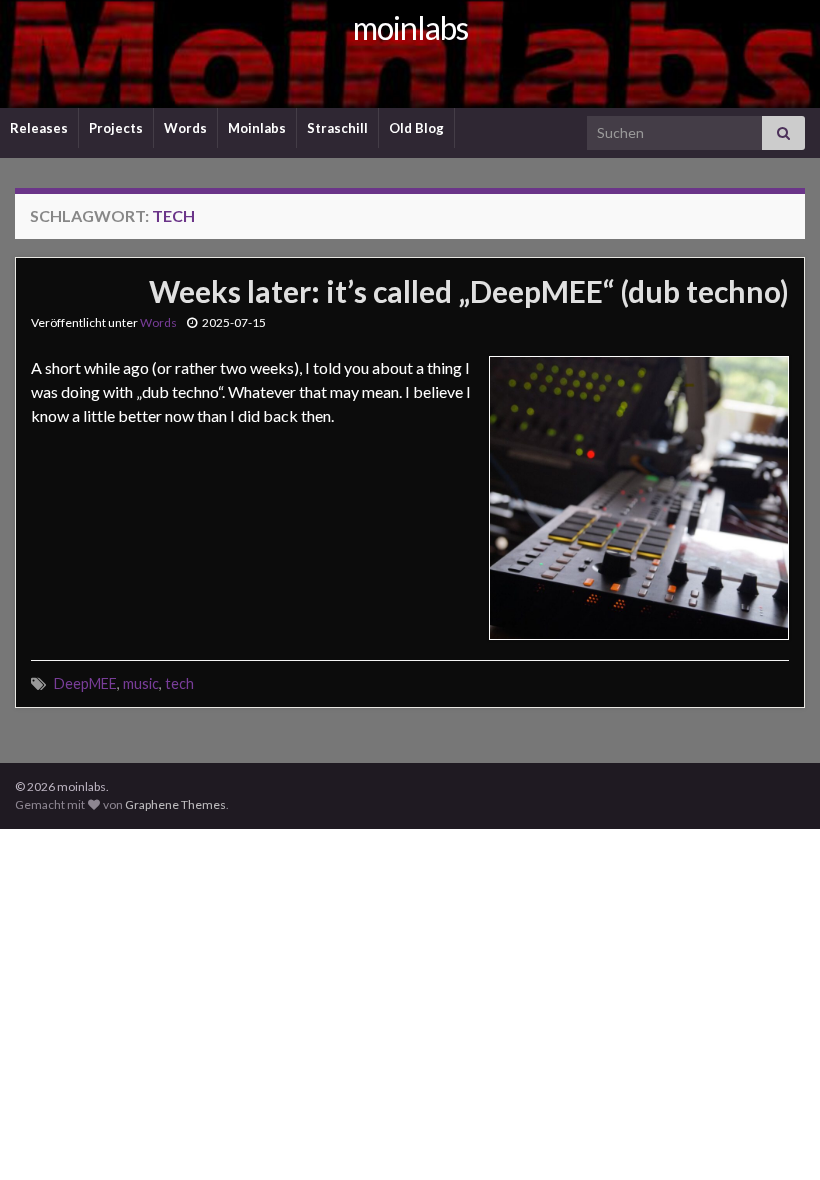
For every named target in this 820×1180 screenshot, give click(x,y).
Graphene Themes (175, 804)
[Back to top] (775, 1135)
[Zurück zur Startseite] (410, 54)
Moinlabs (257, 128)
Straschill (337, 128)
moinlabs (410, 27)
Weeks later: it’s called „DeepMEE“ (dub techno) (469, 291)
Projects (116, 128)
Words (185, 128)
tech (179, 683)
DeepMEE (85, 683)
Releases (39, 128)
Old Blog (416, 128)
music (141, 683)
